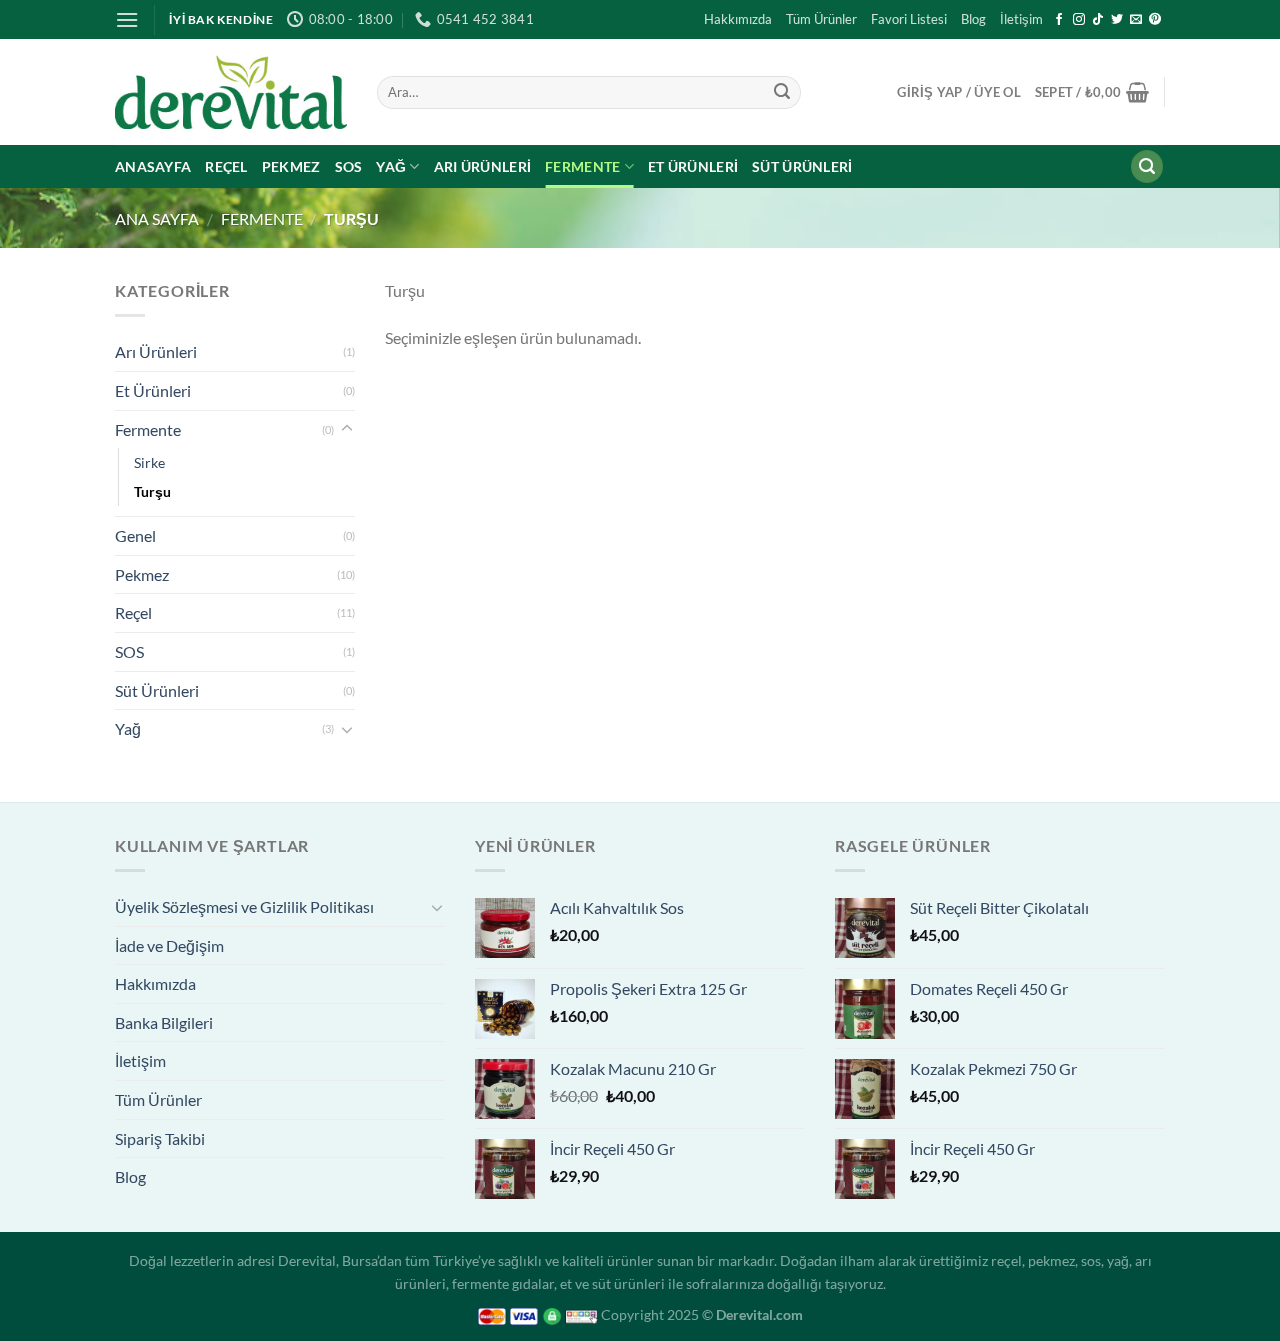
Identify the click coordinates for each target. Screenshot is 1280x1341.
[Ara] (1147, 166)
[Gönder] (782, 92)
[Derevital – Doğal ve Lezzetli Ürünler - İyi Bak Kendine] (231, 91)
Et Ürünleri (693, 166)
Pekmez (291, 166)
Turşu (152, 491)
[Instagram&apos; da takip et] (1079, 20)
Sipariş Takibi (160, 1138)
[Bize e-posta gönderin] (1136, 20)
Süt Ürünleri (802, 166)
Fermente (582, 166)
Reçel (226, 166)
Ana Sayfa (157, 218)
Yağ (391, 166)
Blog (973, 19)
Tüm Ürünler (821, 19)
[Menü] (127, 19)
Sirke (149, 462)
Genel (135, 535)
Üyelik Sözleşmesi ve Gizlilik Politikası (244, 906)
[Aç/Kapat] (347, 429)
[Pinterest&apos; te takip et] (1155, 20)
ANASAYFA (153, 166)
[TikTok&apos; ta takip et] (1098, 20)
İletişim (1021, 19)
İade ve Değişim (169, 945)
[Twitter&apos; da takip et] (1117, 20)
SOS (349, 166)
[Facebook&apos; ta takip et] (1059, 20)
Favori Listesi (909, 19)
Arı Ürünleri (482, 166)
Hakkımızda (738, 19)
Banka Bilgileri (164, 1022)
